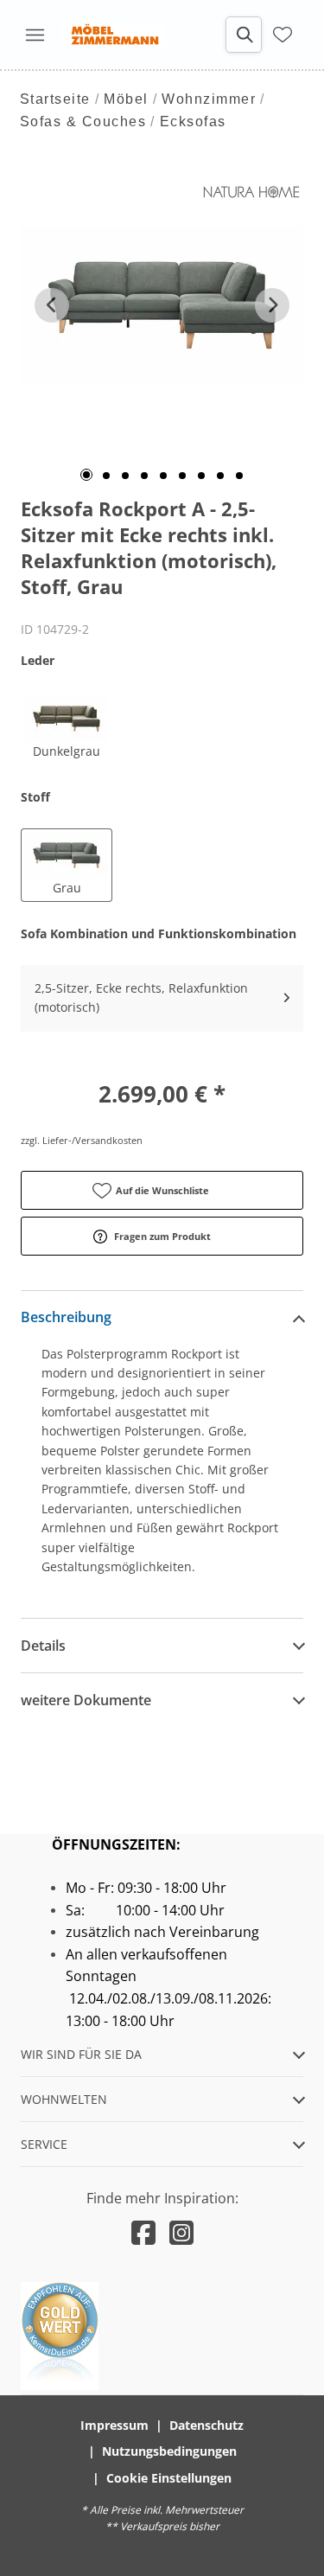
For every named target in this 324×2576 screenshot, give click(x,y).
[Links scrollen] (52, 305)
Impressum (114, 2425)
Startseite (55, 99)
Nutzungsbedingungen (169, 2451)
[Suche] (244, 35)
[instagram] (181, 2232)
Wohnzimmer (209, 99)
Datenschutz (206, 2425)
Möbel (126, 99)
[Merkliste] (283, 35)
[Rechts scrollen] (272, 305)
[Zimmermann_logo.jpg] (114, 35)
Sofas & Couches (83, 121)
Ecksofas (193, 121)
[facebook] (143, 2232)
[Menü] (35, 35)
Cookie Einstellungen (169, 2478)
